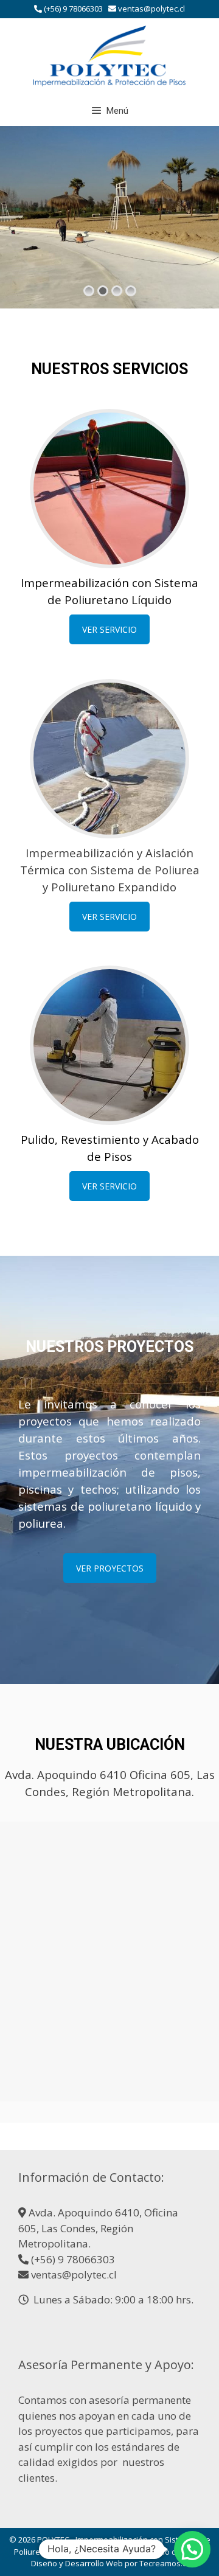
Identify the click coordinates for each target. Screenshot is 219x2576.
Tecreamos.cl (164, 2563)
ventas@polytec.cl (151, 9)
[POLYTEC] (109, 55)
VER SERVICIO (109, 629)
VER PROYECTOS (110, 1568)
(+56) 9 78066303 (73, 9)
